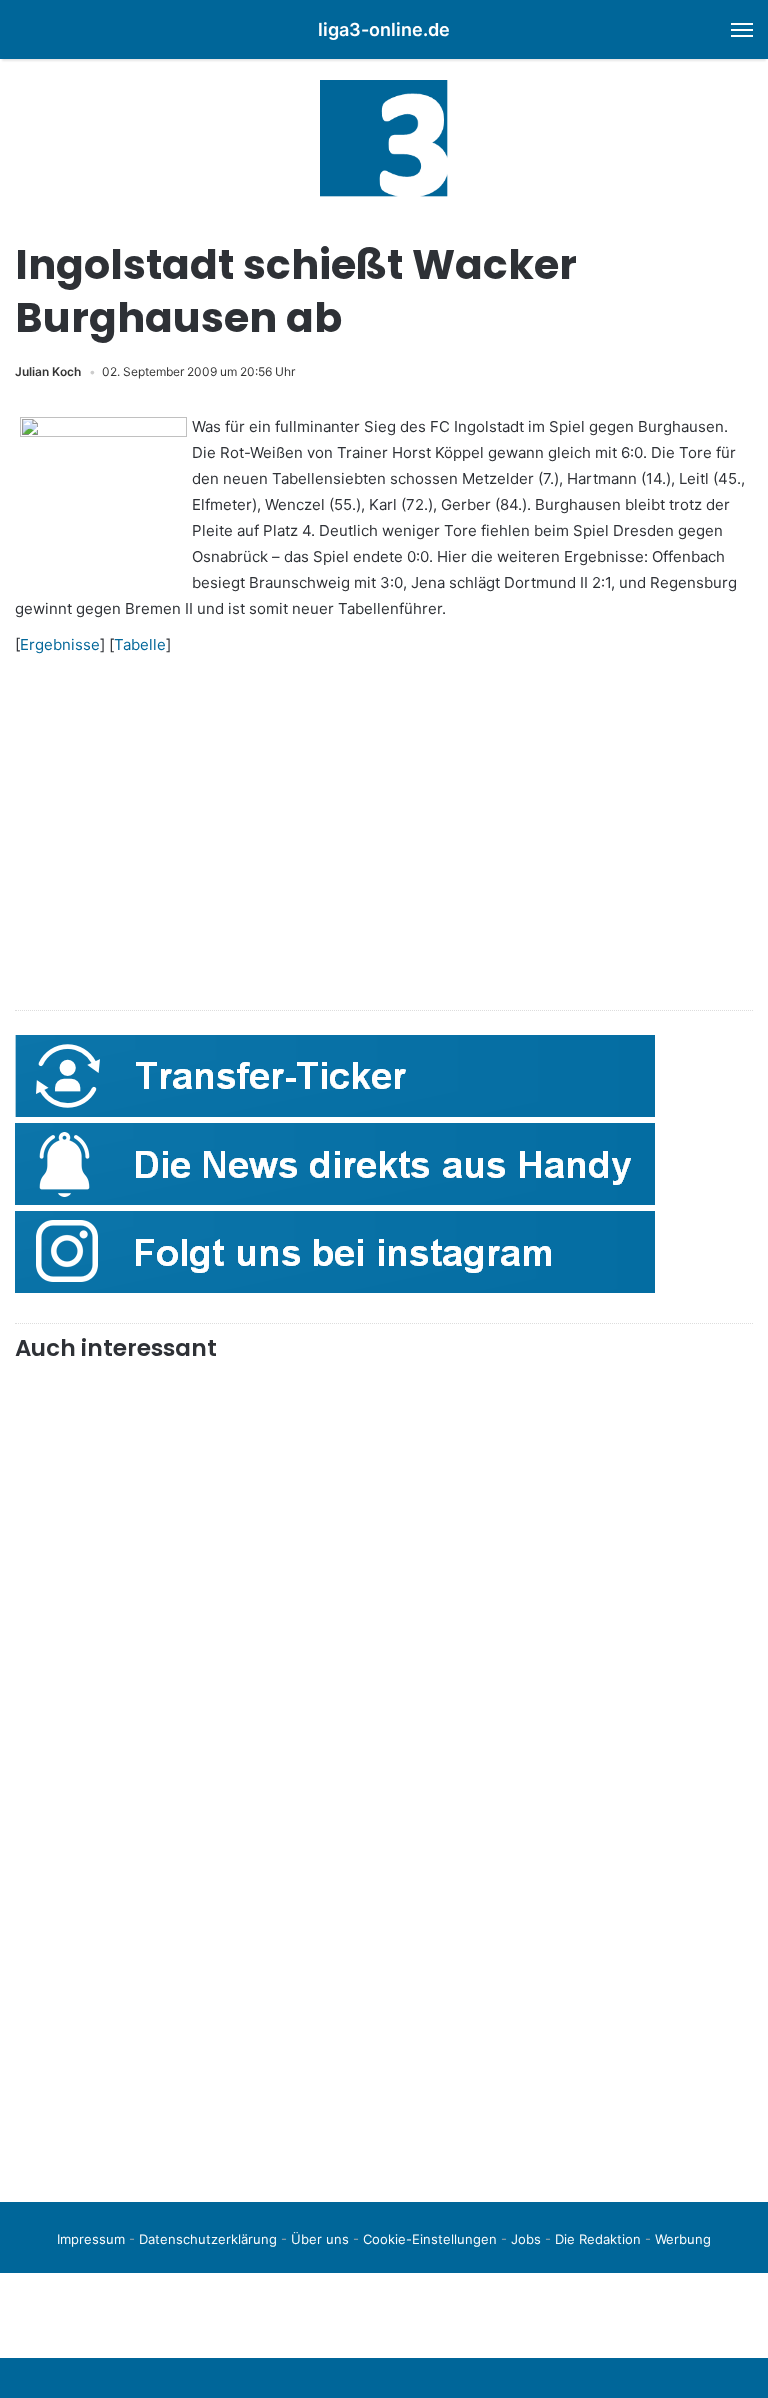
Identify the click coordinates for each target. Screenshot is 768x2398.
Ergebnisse (60, 644)
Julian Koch (48, 371)
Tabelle (140, 644)
